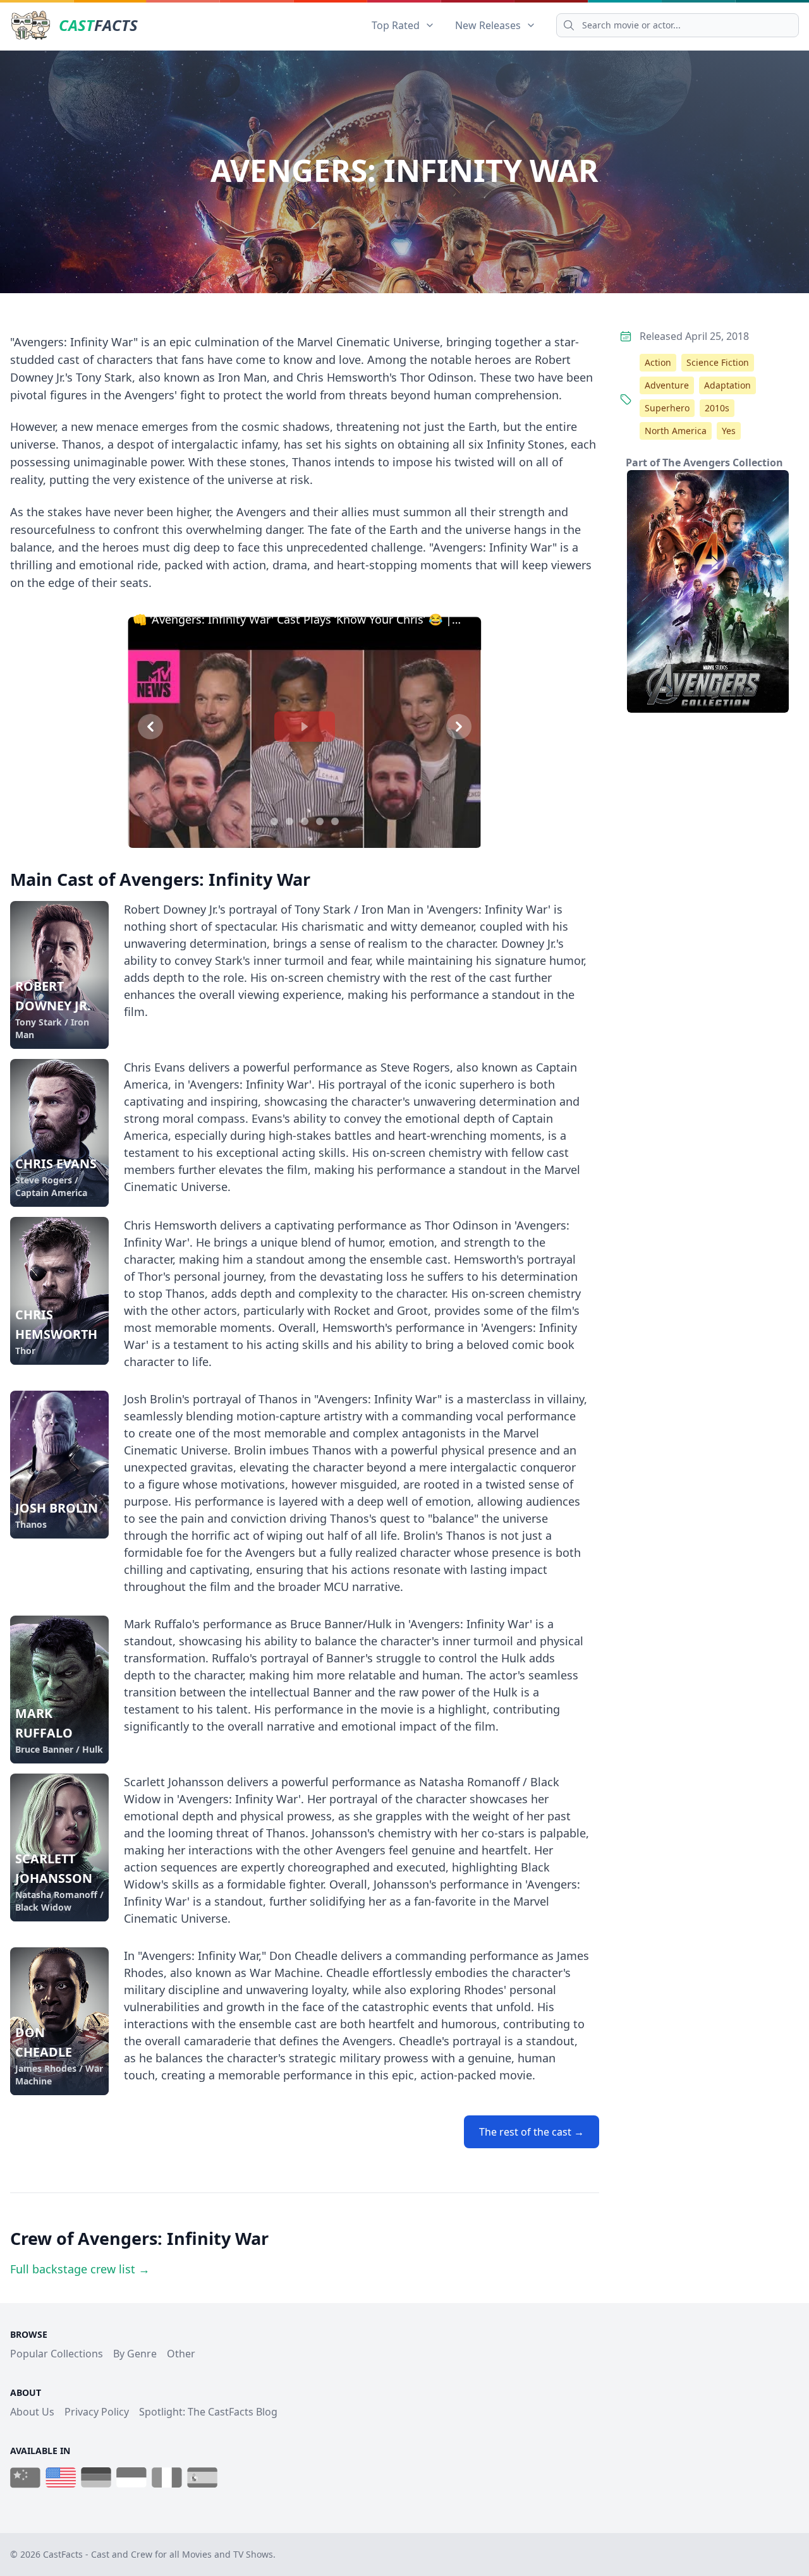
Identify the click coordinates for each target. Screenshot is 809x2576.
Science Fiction (718, 362)
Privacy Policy (97, 2412)
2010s (717, 408)
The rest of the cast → (532, 2132)
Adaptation (727, 385)
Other (181, 2354)
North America (676, 431)
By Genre (135, 2354)
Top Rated (396, 25)
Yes (729, 431)
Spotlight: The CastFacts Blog (208, 2412)
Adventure (667, 385)
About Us (32, 2412)
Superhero (667, 408)
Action (658, 362)
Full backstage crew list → (80, 2269)
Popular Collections (57, 2354)
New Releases (488, 25)
